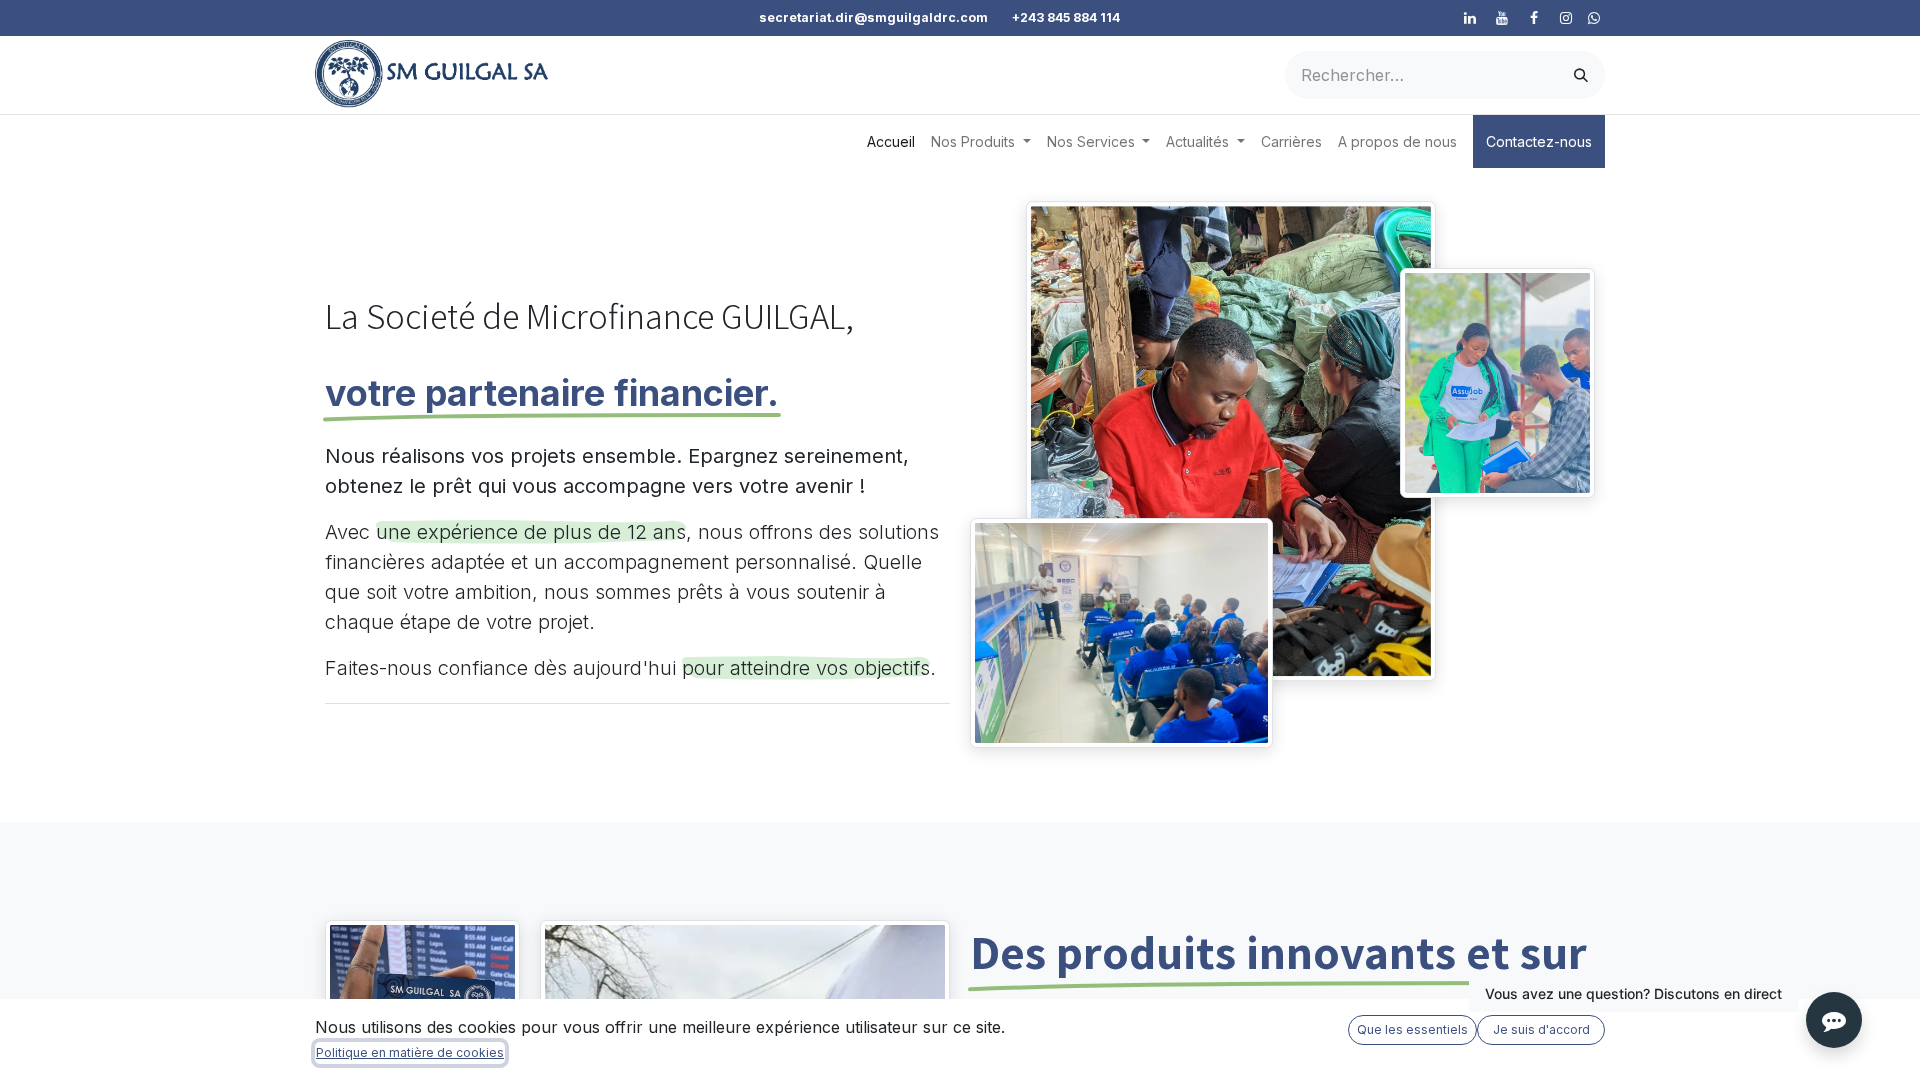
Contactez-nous (1539, 141)
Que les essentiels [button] (1412, 1029)
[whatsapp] (1594, 18)
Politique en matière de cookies (410, 1052)
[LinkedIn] (1470, 18)
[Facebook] (1534, 18)
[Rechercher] (1581, 75)
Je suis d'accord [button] (1541, 1029)
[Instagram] (1566, 18)
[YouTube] (1502, 18)
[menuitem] (891, 141)
